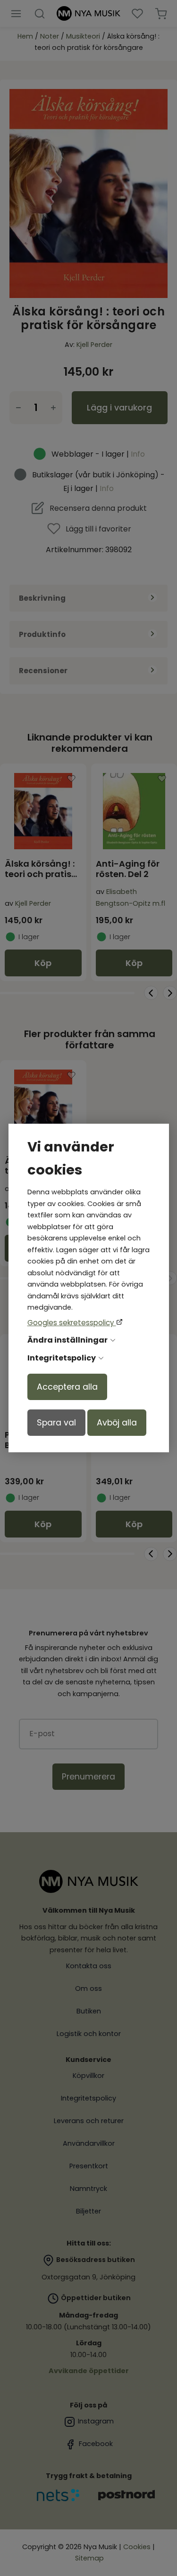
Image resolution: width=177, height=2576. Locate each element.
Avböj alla (117, 1423)
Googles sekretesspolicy (72, 1323)
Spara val (56, 1423)
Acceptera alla (67, 1387)
